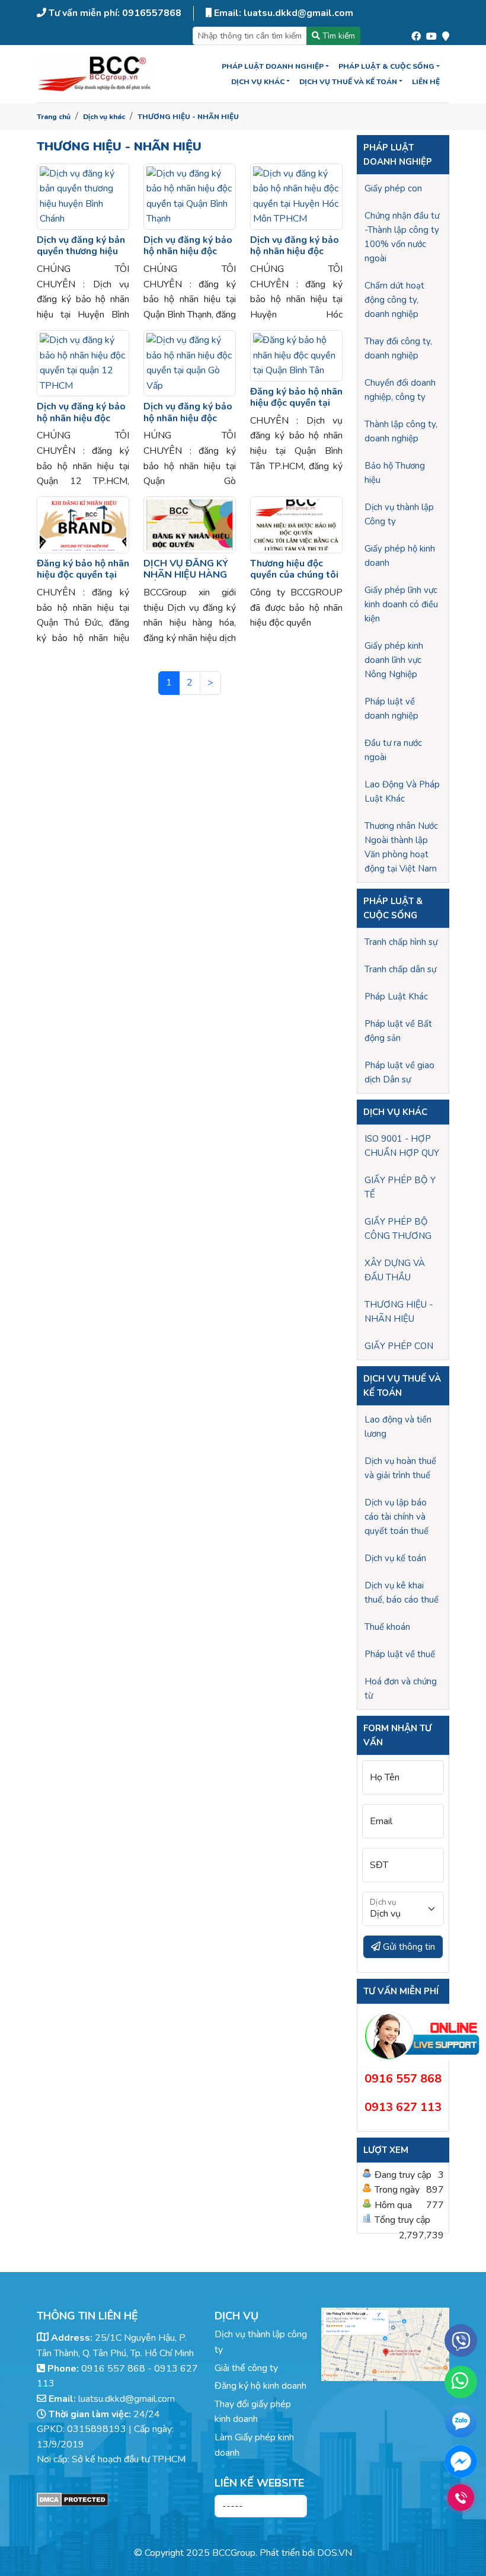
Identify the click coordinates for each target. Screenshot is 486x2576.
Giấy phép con (393, 188)
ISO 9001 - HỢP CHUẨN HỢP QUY (402, 1146)
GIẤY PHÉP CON (399, 1346)
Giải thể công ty (246, 2368)
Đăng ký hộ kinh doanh (260, 2386)
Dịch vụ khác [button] (258, 82)
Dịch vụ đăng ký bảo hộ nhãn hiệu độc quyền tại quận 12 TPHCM (81, 424)
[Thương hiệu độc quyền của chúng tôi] (296, 525)
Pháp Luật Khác (396, 997)
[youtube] (431, 34)
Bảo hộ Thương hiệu (395, 473)
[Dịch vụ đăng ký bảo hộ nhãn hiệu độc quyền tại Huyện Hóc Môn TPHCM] (296, 197)
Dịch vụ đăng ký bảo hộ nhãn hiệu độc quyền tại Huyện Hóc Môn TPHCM (296, 257)
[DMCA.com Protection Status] (119, 2500)
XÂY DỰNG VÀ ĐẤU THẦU (395, 1270)
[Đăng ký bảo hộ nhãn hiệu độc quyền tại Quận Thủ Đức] (83, 525)
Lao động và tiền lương (398, 1427)
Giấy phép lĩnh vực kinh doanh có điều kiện (401, 604)
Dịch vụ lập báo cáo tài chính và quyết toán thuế (397, 1517)
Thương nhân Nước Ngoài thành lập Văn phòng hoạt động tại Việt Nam (401, 847)
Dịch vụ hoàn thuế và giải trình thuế (400, 1468)
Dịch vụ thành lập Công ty (399, 514)
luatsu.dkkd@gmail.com (127, 2399)
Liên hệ (426, 82)
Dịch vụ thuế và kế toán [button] (348, 82)
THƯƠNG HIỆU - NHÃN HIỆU (188, 117)
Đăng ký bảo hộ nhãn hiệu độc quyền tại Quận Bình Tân (296, 403)
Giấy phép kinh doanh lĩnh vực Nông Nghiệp (394, 660)
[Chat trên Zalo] (461, 2424)
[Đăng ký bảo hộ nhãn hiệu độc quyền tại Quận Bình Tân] (296, 356)
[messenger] (461, 2461)
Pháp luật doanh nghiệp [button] (273, 66)
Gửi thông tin (408, 1947)
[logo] (95, 74)
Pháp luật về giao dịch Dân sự (399, 1072)
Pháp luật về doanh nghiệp (391, 709)
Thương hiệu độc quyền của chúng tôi (294, 569)
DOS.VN (335, 2553)
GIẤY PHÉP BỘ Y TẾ (400, 1187)
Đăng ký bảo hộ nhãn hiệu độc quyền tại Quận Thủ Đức (83, 575)
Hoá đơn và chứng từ (401, 1689)
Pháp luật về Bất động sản (398, 1031)
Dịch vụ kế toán (395, 1558)
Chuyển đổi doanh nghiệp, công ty (400, 390)
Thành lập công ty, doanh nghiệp (401, 431)
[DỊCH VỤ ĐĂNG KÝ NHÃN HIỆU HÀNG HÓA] (190, 525)
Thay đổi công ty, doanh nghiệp (398, 348)
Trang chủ (54, 117)
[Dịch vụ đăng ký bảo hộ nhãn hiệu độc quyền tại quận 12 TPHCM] (83, 363)
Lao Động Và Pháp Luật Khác (402, 792)
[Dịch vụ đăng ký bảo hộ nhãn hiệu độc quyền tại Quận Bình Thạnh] (190, 197)
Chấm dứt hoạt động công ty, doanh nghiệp (394, 300)
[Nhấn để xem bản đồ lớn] (385, 2344)
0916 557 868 (113, 2369)
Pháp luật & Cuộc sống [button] (386, 66)
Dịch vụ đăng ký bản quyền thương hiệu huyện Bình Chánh (81, 251)
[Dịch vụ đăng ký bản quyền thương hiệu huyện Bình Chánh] (83, 197)
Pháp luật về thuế (400, 1654)
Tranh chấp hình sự (401, 942)
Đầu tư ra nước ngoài (393, 750)
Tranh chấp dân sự (400, 969)
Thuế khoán (387, 1627)
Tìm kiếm (338, 36)
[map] (446, 34)
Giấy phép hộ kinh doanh (400, 556)
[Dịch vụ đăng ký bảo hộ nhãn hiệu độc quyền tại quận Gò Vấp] (190, 363)
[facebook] (416, 34)
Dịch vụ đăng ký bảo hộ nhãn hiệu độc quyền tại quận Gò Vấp (188, 424)
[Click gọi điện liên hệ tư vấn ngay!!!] (461, 2497)
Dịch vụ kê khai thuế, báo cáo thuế (402, 1593)
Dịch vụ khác (104, 117)
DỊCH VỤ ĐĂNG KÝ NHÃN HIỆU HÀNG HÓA (186, 575)
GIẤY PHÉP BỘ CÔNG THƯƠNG (398, 1229)
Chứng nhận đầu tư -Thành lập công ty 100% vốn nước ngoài (402, 237)
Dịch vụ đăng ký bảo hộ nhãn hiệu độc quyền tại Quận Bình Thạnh (188, 257)
